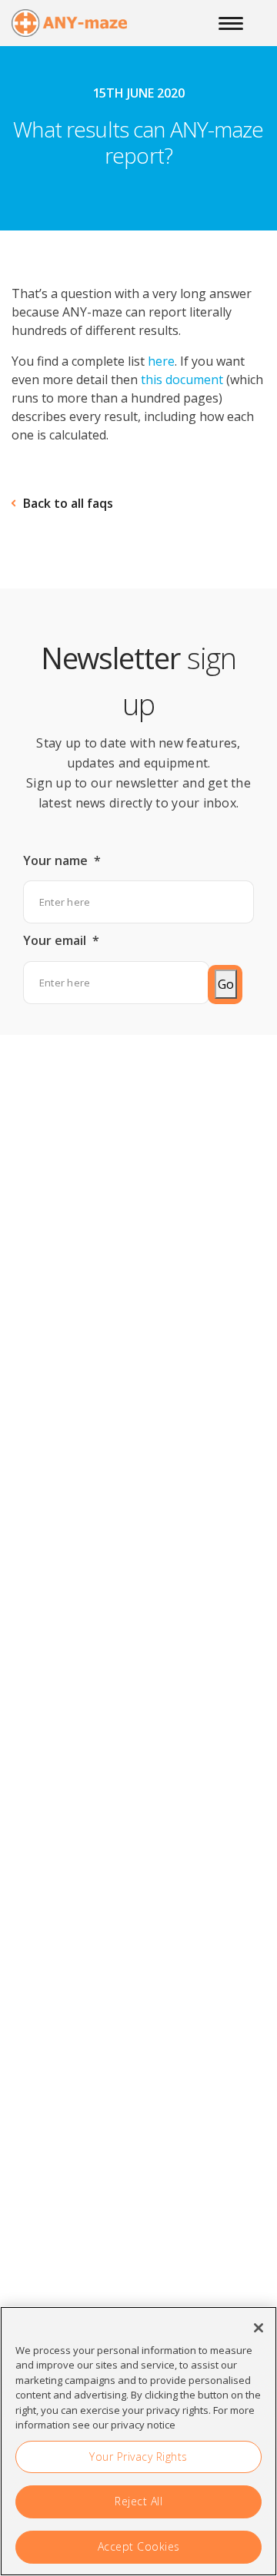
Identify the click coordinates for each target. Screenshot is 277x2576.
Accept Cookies (139, 2546)
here (161, 361)
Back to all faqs (68, 503)
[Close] (259, 2328)
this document (182, 380)
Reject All (138, 2501)
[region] (138, 2441)
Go (226, 984)
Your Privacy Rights (138, 2457)
